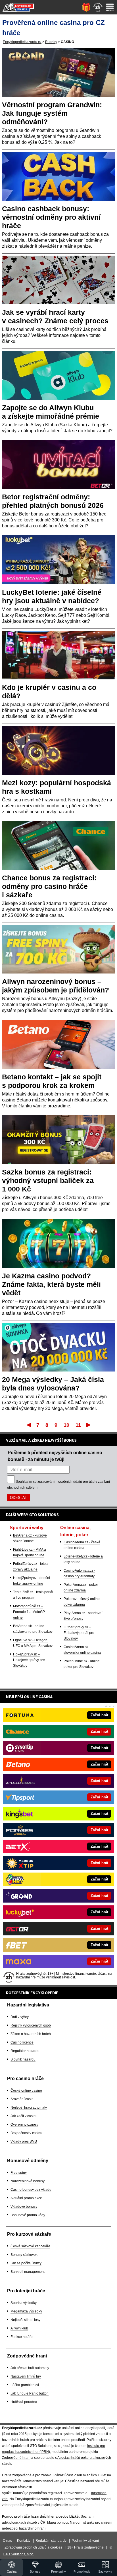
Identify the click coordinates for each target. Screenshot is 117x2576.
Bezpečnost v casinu (26, 2133)
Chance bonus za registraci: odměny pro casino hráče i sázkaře (49, 886)
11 (78, 1425)
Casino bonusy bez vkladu (31, 2190)
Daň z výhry (20, 2017)
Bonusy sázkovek (24, 2255)
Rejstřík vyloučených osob (31, 2025)
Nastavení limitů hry (26, 2376)
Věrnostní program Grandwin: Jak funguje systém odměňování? (52, 113)
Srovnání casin (22, 2099)
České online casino (26, 2091)
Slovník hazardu (23, 2059)
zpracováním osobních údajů (60, 1482)
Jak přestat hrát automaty (30, 2368)
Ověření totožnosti (24, 2124)
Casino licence (22, 2042)
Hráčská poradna (24, 2402)
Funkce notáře (22, 2337)
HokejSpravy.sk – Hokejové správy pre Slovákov (29, 1660)
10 (66, 1425)
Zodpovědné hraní (16, 2458)
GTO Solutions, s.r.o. (18, 2554)
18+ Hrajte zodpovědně (85, 2547)
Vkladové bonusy (24, 2207)
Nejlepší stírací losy (25, 2320)
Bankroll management (28, 2272)
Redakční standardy (51, 2541)
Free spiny (19, 2173)
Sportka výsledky (24, 2303)
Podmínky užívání (85, 2541)
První (28, 1425)
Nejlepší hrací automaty (29, 2108)
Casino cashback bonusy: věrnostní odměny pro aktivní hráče (51, 217)
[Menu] (110, 7)
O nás (7, 2541)
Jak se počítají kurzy (26, 2263)
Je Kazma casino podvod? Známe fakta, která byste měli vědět (51, 1284)
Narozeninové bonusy (28, 2181)
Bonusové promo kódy (28, 2215)
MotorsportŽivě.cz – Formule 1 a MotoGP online (29, 1612)
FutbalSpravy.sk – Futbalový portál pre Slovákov (79, 1633)
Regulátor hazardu (25, 2051)
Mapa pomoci (58, 2522)
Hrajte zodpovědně (17, 2475)
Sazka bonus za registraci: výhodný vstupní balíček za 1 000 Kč (48, 1180)
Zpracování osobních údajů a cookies (33, 2547)
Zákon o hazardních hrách (31, 2034)
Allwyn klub (19, 2328)
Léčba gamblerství (25, 2385)
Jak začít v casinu (24, 2116)
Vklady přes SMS (24, 2141)
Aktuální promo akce (26, 2198)
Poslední (89, 1425)
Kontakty (24, 2541)
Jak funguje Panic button (30, 2393)
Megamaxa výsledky (26, 2311)
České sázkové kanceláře (30, 2246)
